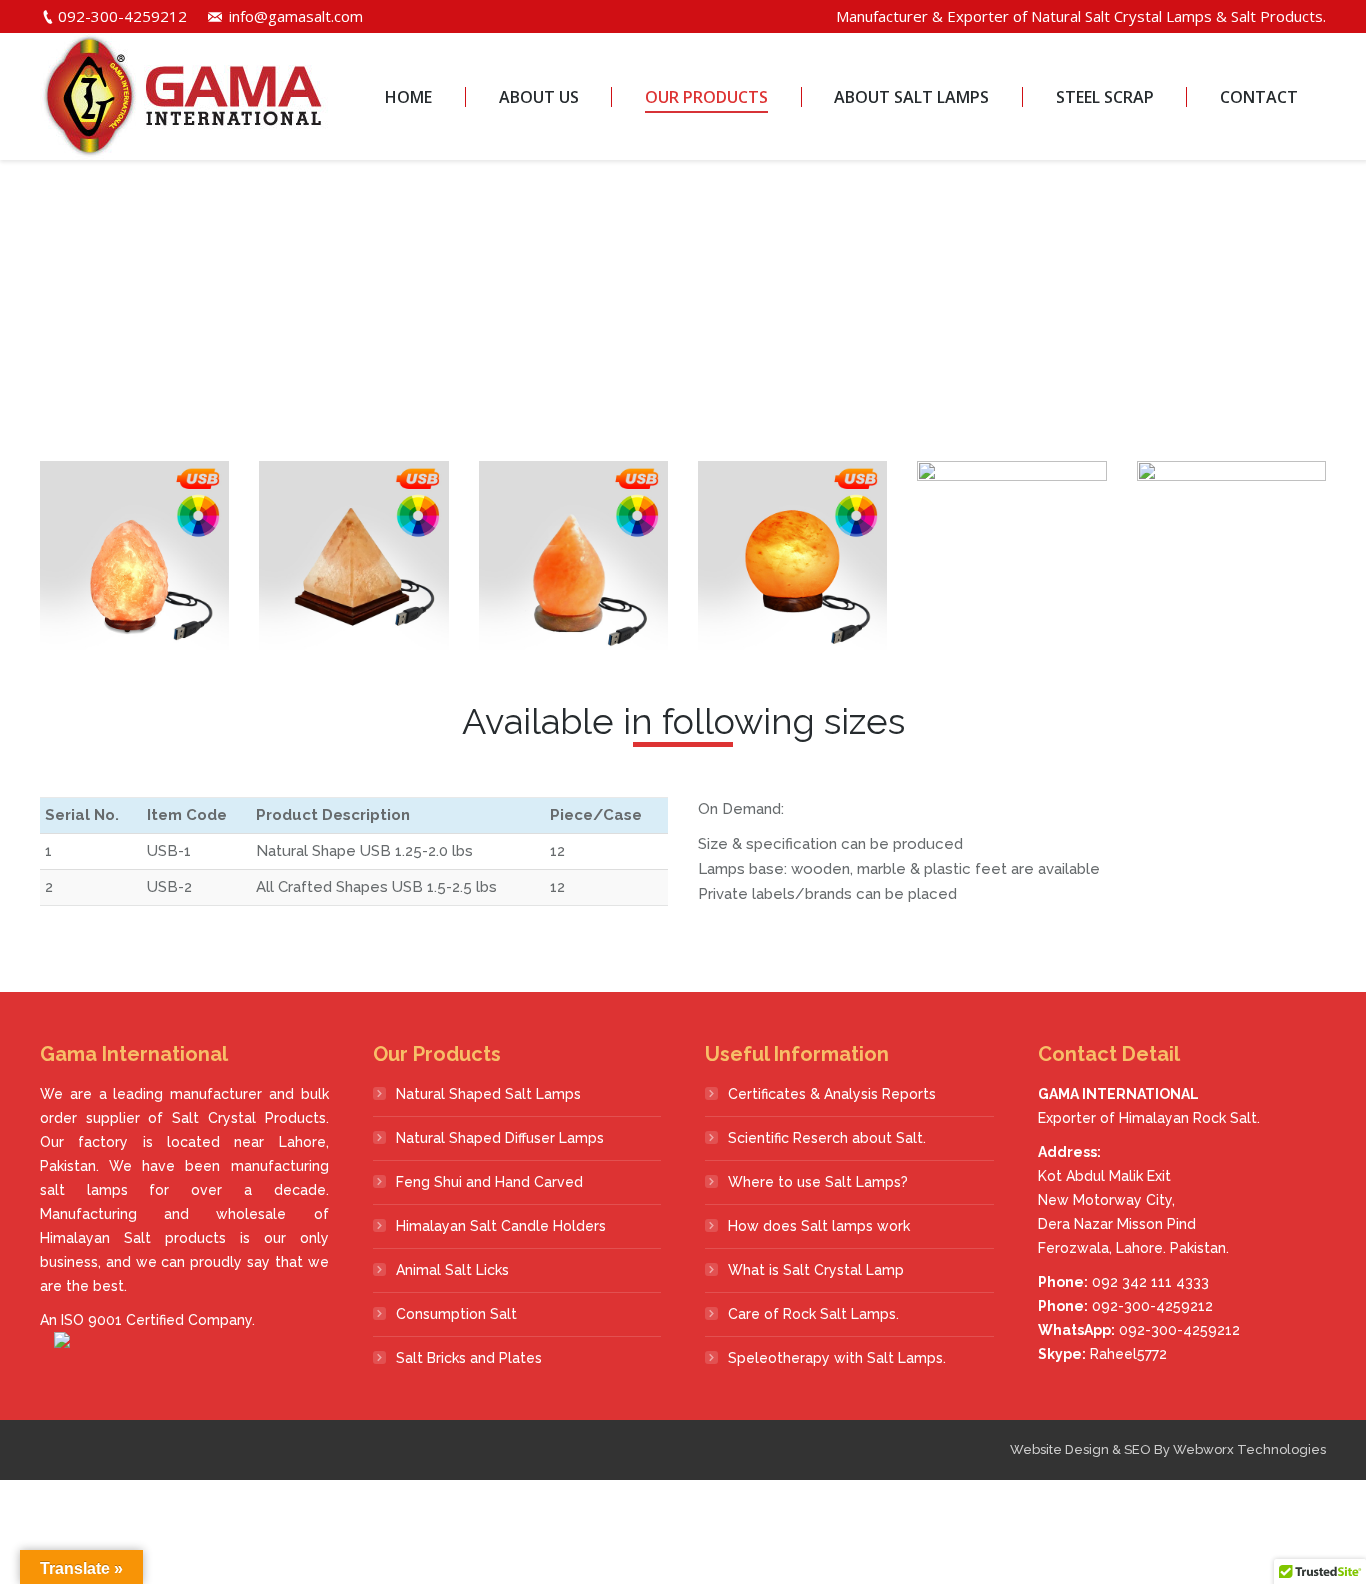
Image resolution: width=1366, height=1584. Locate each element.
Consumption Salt (456, 1314)
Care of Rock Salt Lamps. (813, 1314)
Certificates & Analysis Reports (832, 1094)
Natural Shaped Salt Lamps (488, 1094)
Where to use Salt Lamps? (818, 1182)
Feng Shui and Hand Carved (489, 1182)
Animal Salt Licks (452, 1270)
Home (623, 322)
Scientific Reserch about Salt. (827, 1138)
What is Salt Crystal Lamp (816, 1270)
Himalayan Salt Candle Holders (501, 1226)
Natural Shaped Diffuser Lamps (500, 1138)
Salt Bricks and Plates (469, 1358)
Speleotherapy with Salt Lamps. (837, 1358)
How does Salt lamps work (819, 1226)
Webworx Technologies (1249, 1449)
